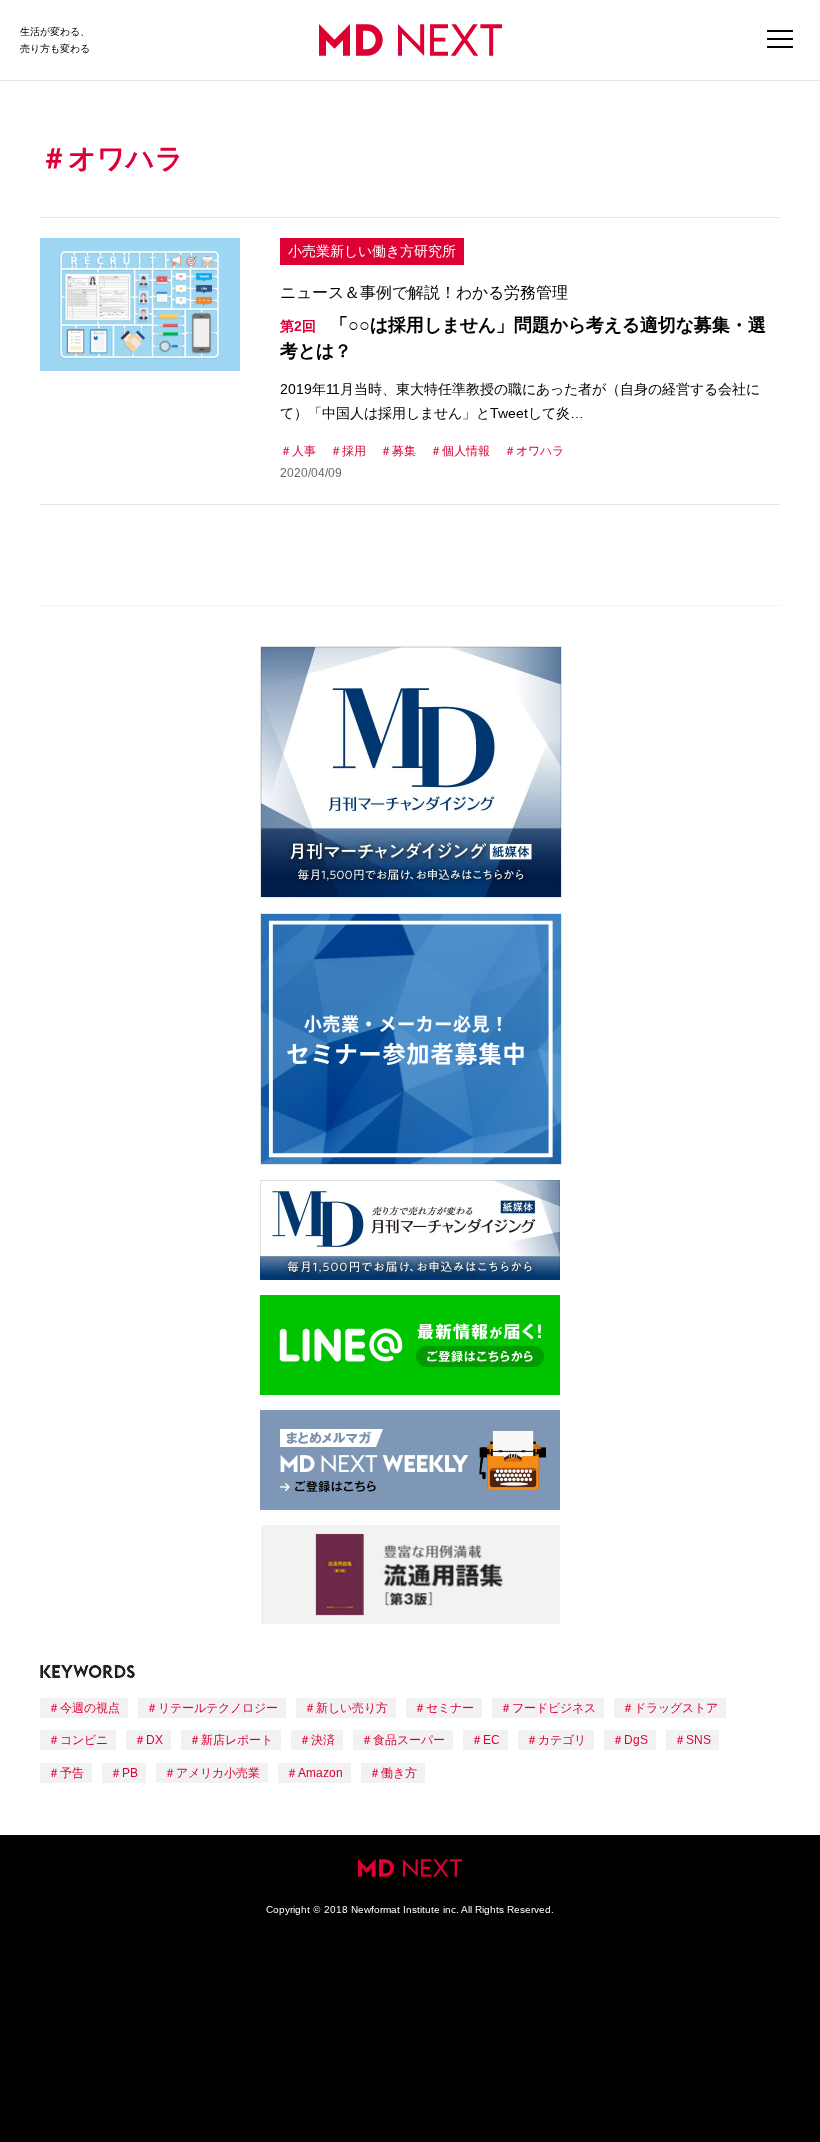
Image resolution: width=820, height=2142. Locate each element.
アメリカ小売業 (218, 1773)
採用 (354, 451)
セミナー (450, 1708)
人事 (304, 451)
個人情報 (466, 451)
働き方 (399, 1773)
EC (491, 1740)
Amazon (320, 1773)
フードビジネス (554, 1708)
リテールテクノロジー (218, 1708)
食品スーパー (409, 1740)
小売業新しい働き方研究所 (372, 251)
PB (130, 1773)
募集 (404, 451)
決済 (323, 1740)
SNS (698, 1740)
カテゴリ (562, 1740)
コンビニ (84, 1740)
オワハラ (540, 451)
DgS (636, 1740)
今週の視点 (90, 1708)
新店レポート (237, 1740)
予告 (72, 1773)
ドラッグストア (676, 1708)
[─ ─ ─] (780, 40)
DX (154, 1740)
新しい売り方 (352, 1708)
